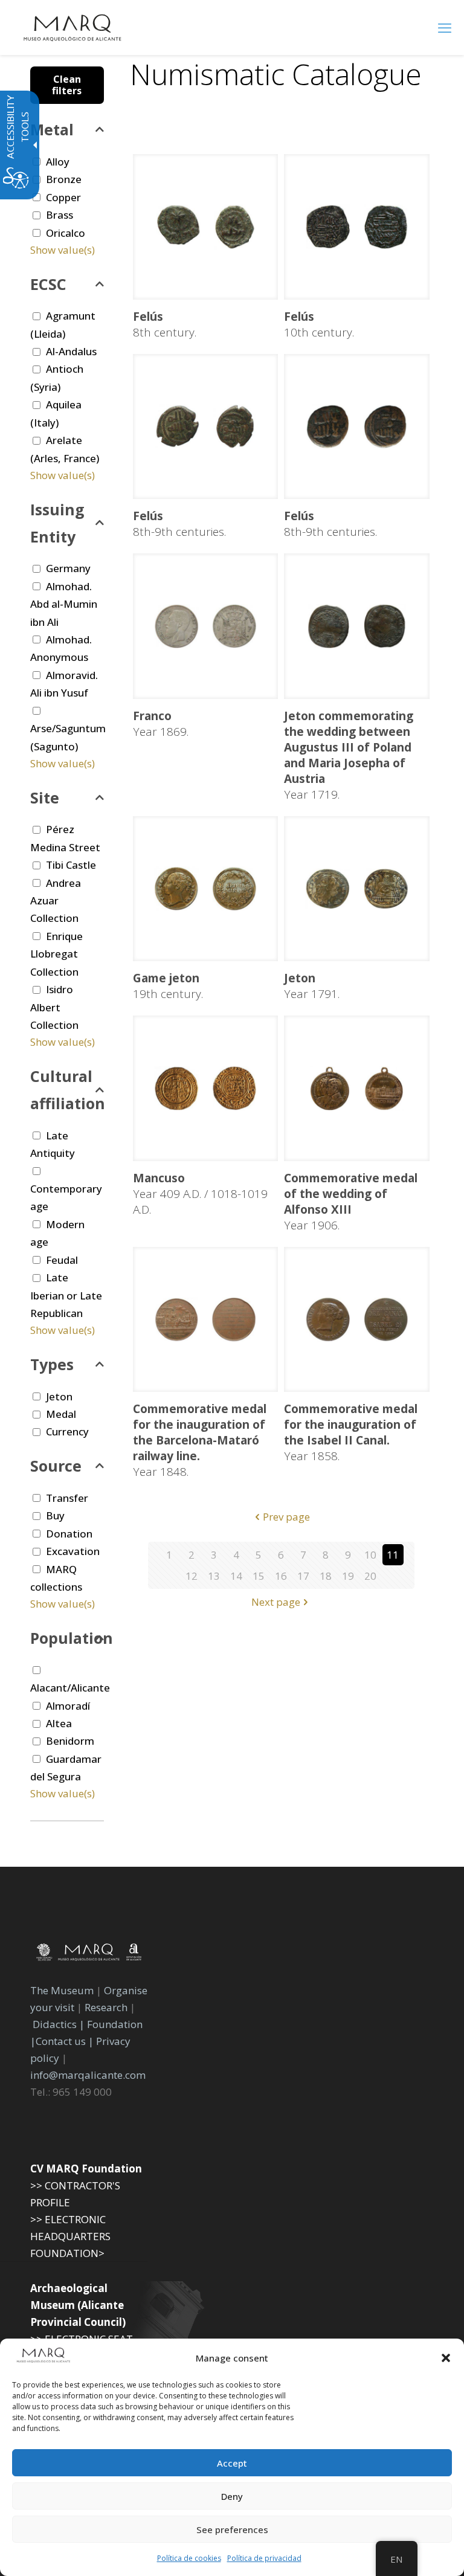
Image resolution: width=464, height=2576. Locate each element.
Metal (52, 129)
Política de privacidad (264, 2558)
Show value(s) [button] (63, 250)
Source (56, 1466)
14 (236, 1576)
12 (192, 1576)
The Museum (62, 1990)
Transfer (67, 1498)
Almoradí (68, 1706)
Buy (55, 1515)
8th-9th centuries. (179, 524)
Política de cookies (189, 2558)
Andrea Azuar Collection (56, 901)
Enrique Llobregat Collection (56, 954)
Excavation (73, 1551)
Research (106, 2007)
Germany (68, 568)
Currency (67, 1431)
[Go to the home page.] (72, 27)
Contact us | (65, 2041)
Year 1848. (200, 1440)
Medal (61, 1414)
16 (281, 1576)
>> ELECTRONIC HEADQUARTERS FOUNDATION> (70, 2236)
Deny (232, 2496)
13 (214, 1576)
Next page (276, 1602)
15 (259, 1576)
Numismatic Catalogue (276, 74)
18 (326, 1576)
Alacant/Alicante (70, 1688)
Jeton (59, 1396)
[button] (446, 2358)
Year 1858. (351, 1432)
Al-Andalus (71, 351)
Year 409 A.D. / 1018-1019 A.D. (200, 1194)
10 (370, 1555)
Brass (60, 215)
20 (370, 1576)
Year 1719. (349, 755)
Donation (69, 1534)
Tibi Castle (71, 865)
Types (52, 1364)
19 (348, 1576)
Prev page (286, 1517)
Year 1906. (351, 1202)
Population (67, 1638)
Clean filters (67, 85)
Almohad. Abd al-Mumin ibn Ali (64, 604)
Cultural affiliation (67, 1090)
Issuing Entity (57, 523)
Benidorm (70, 1741)
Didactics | (60, 2024)
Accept (232, 2463)
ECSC (48, 284)
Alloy (58, 162)
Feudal (62, 1260)
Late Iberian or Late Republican (66, 1295)
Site (45, 797)
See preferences (232, 2529)
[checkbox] (37, 197)
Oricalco (66, 233)
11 (393, 1555)
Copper (63, 197)
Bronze (64, 179)
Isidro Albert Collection (54, 1007)
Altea (59, 1723)
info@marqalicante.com (88, 2075)
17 (303, 1576)
